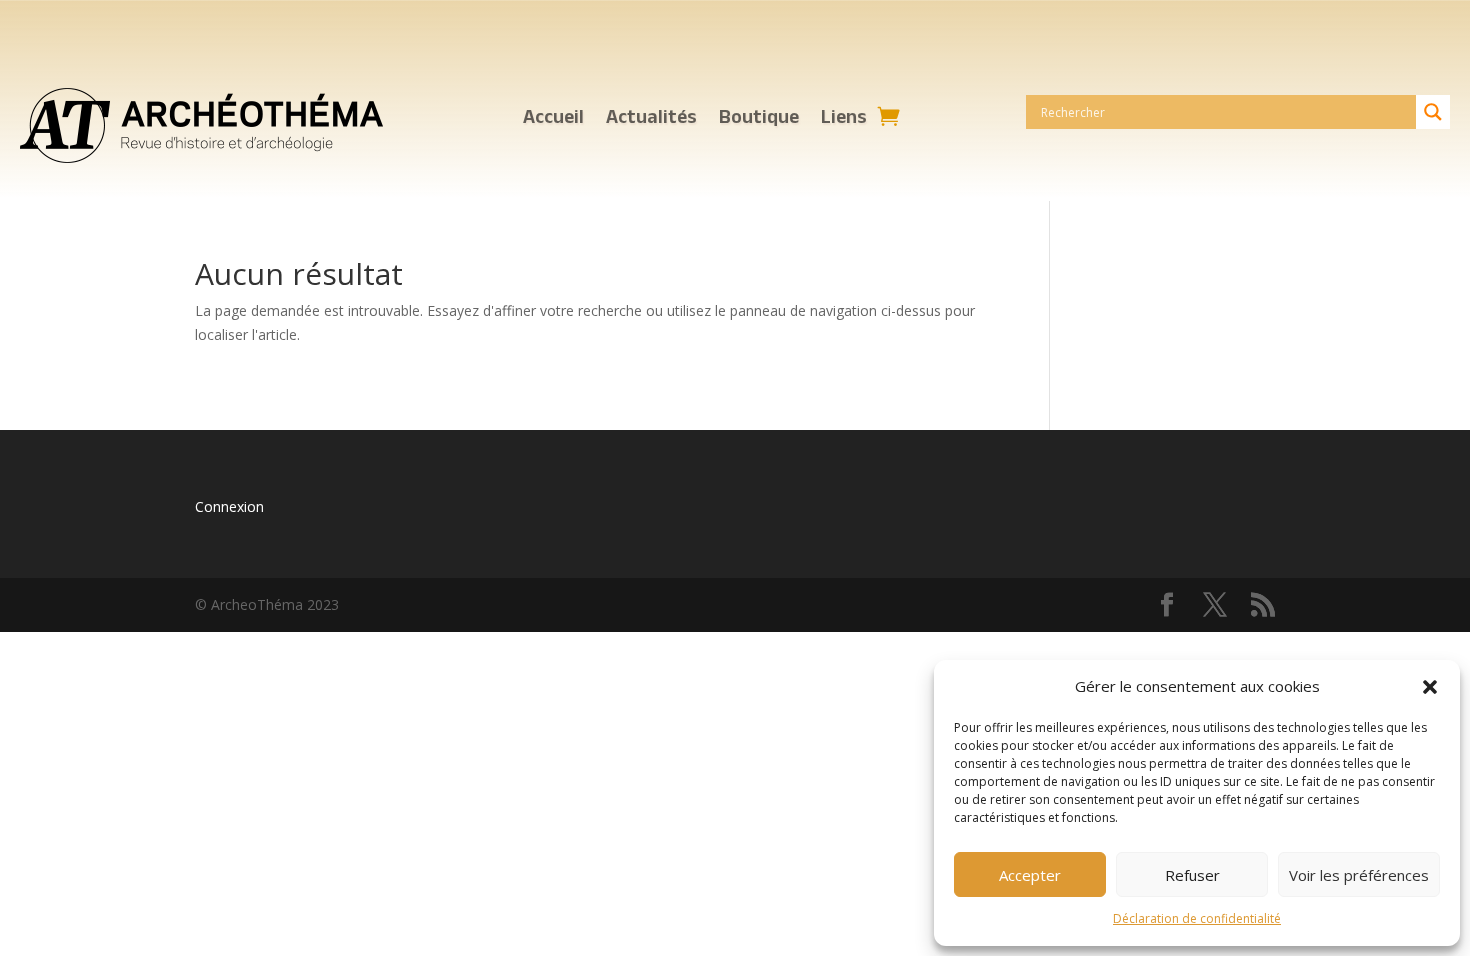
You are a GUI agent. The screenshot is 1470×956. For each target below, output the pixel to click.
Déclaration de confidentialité (1197, 918)
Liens (844, 118)
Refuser (1192, 875)
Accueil (553, 118)
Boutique (759, 118)
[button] (1430, 687)
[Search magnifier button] (1433, 112)
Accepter (1030, 875)
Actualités (651, 118)
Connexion (229, 506)
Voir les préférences (1359, 875)
